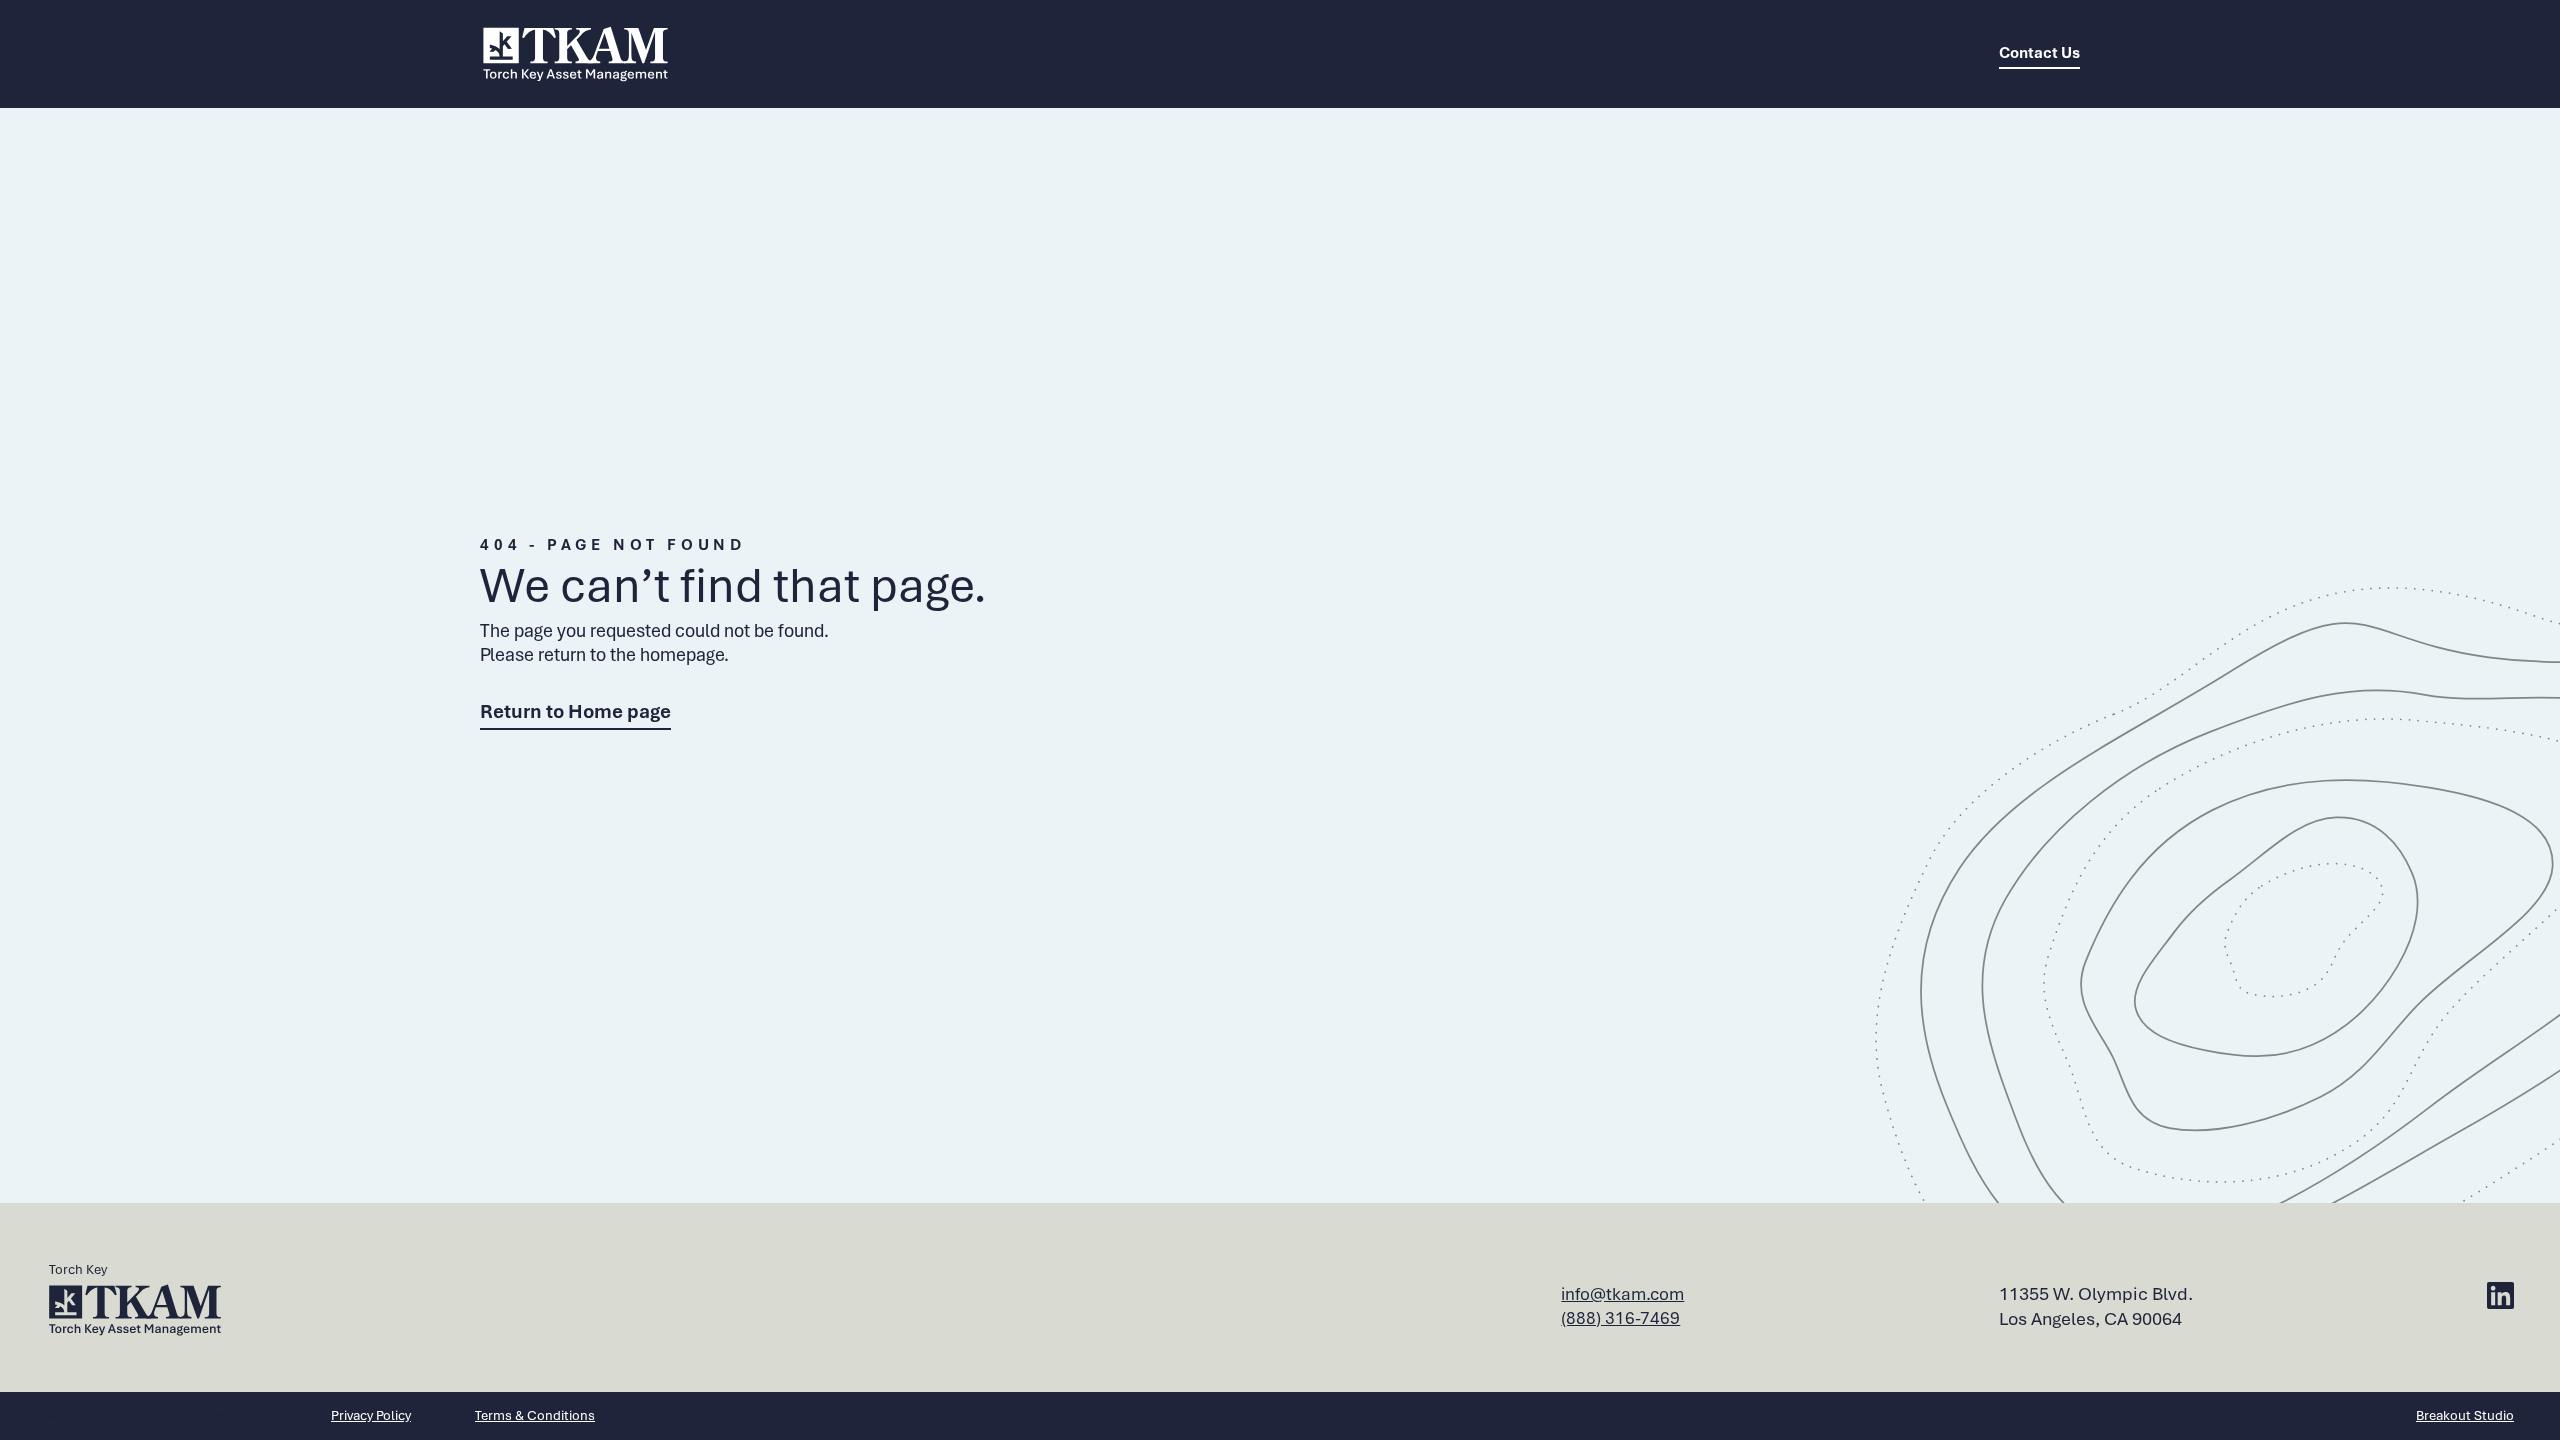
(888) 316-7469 (1620, 1318)
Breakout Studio (2465, 1415)
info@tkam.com (1622, 1294)
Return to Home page (575, 711)
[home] (575, 54)
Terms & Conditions (535, 1415)
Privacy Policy (371, 1415)
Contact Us (2039, 53)
